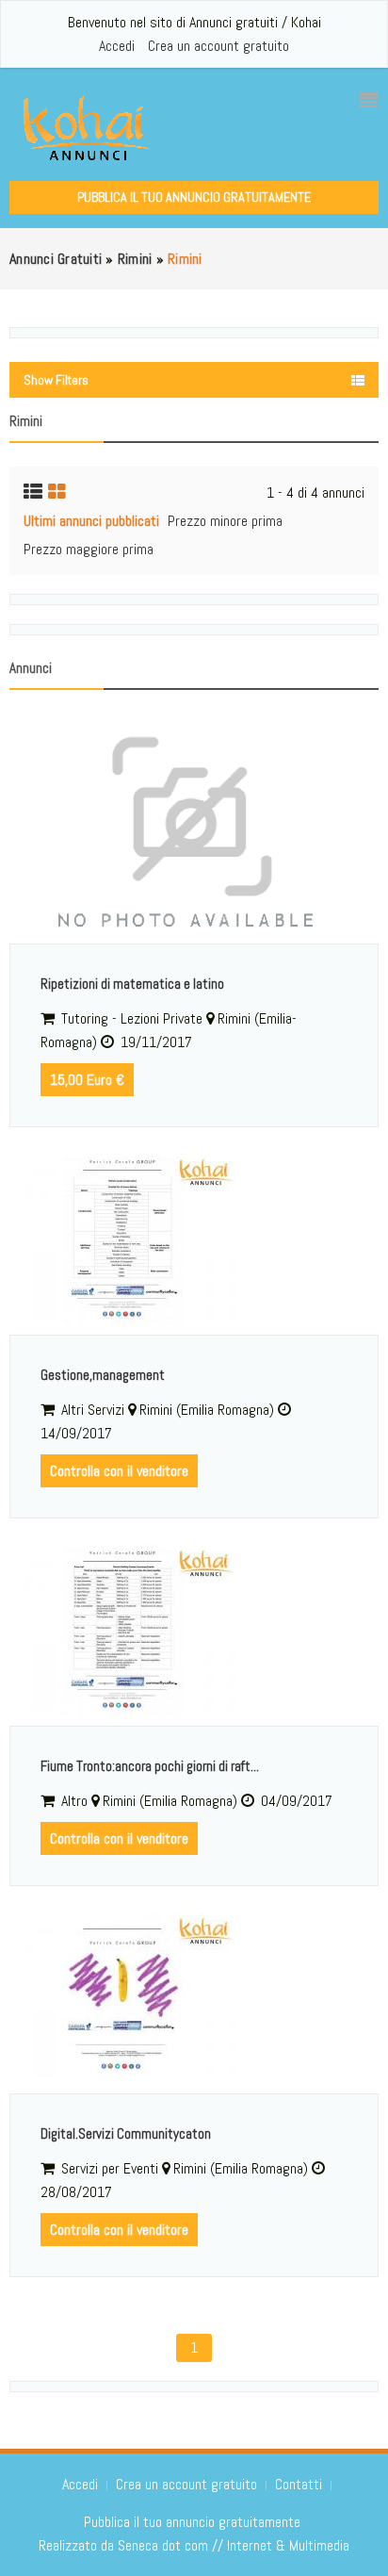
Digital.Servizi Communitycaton (126, 2133)
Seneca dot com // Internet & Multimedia (234, 2545)
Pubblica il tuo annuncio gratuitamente (194, 197)
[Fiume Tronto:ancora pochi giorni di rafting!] (194, 1632)
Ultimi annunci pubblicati (91, 521)
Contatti (300, 2484)
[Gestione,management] (194, 1240)
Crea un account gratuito (218, 46)
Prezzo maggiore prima (89, 549)
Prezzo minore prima (225, 521)
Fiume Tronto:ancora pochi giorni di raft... (150, 1766)
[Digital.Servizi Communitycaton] (194, 1999)
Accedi (117, 46)
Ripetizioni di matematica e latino (132, 984)
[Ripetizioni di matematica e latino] (194, 829)
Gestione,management (103, 1375)
